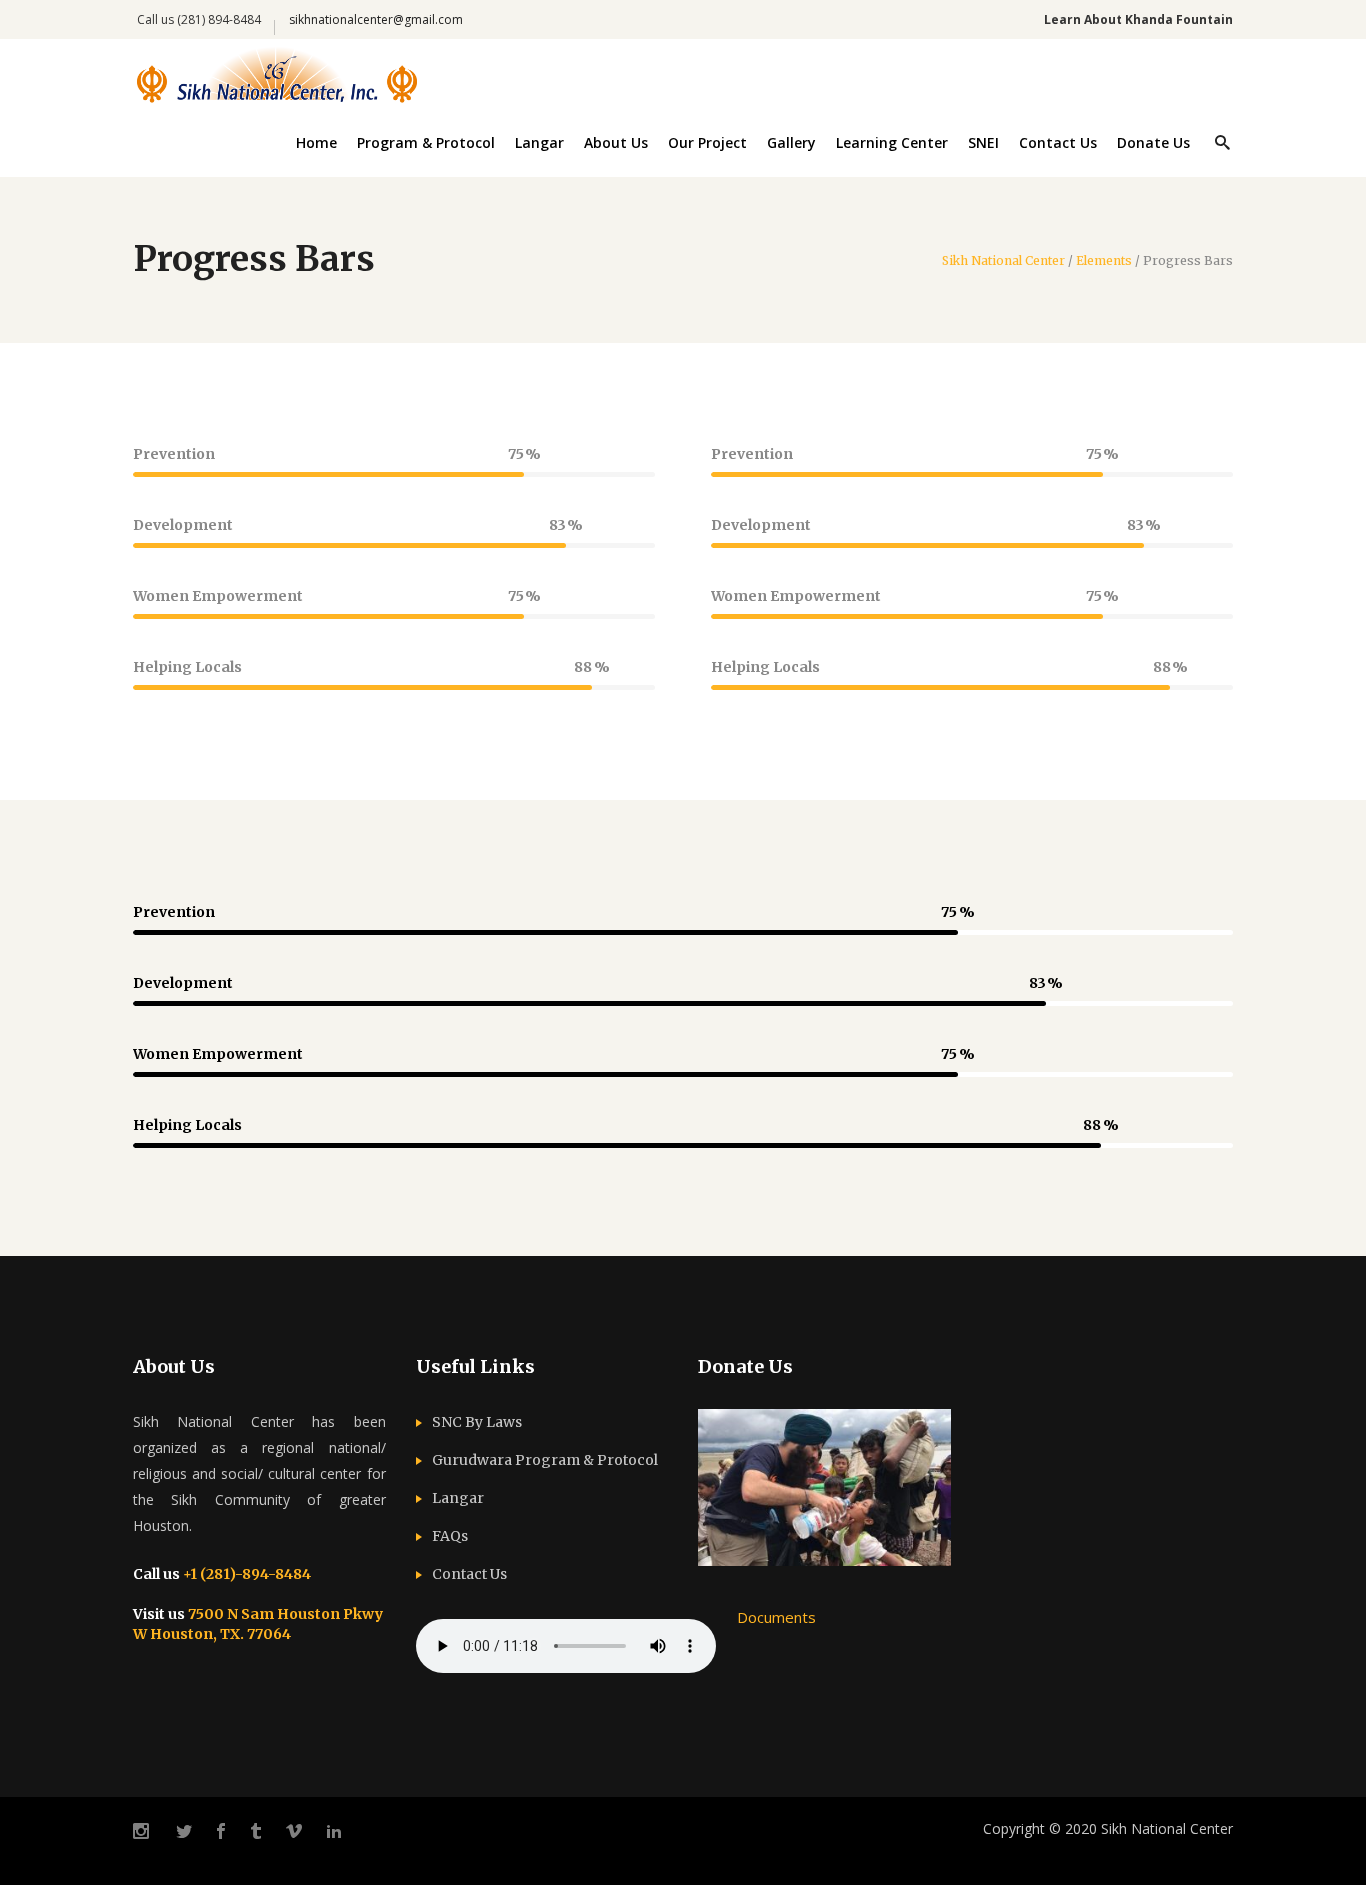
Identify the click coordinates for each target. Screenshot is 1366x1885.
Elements (1104, 261)
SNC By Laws (477, 1422)
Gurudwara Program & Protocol (545, 1460)
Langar (458, 1498)
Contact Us (469, 1574)
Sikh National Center (1003, 261)
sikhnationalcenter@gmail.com (376, 19)
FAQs (450, 1536)
